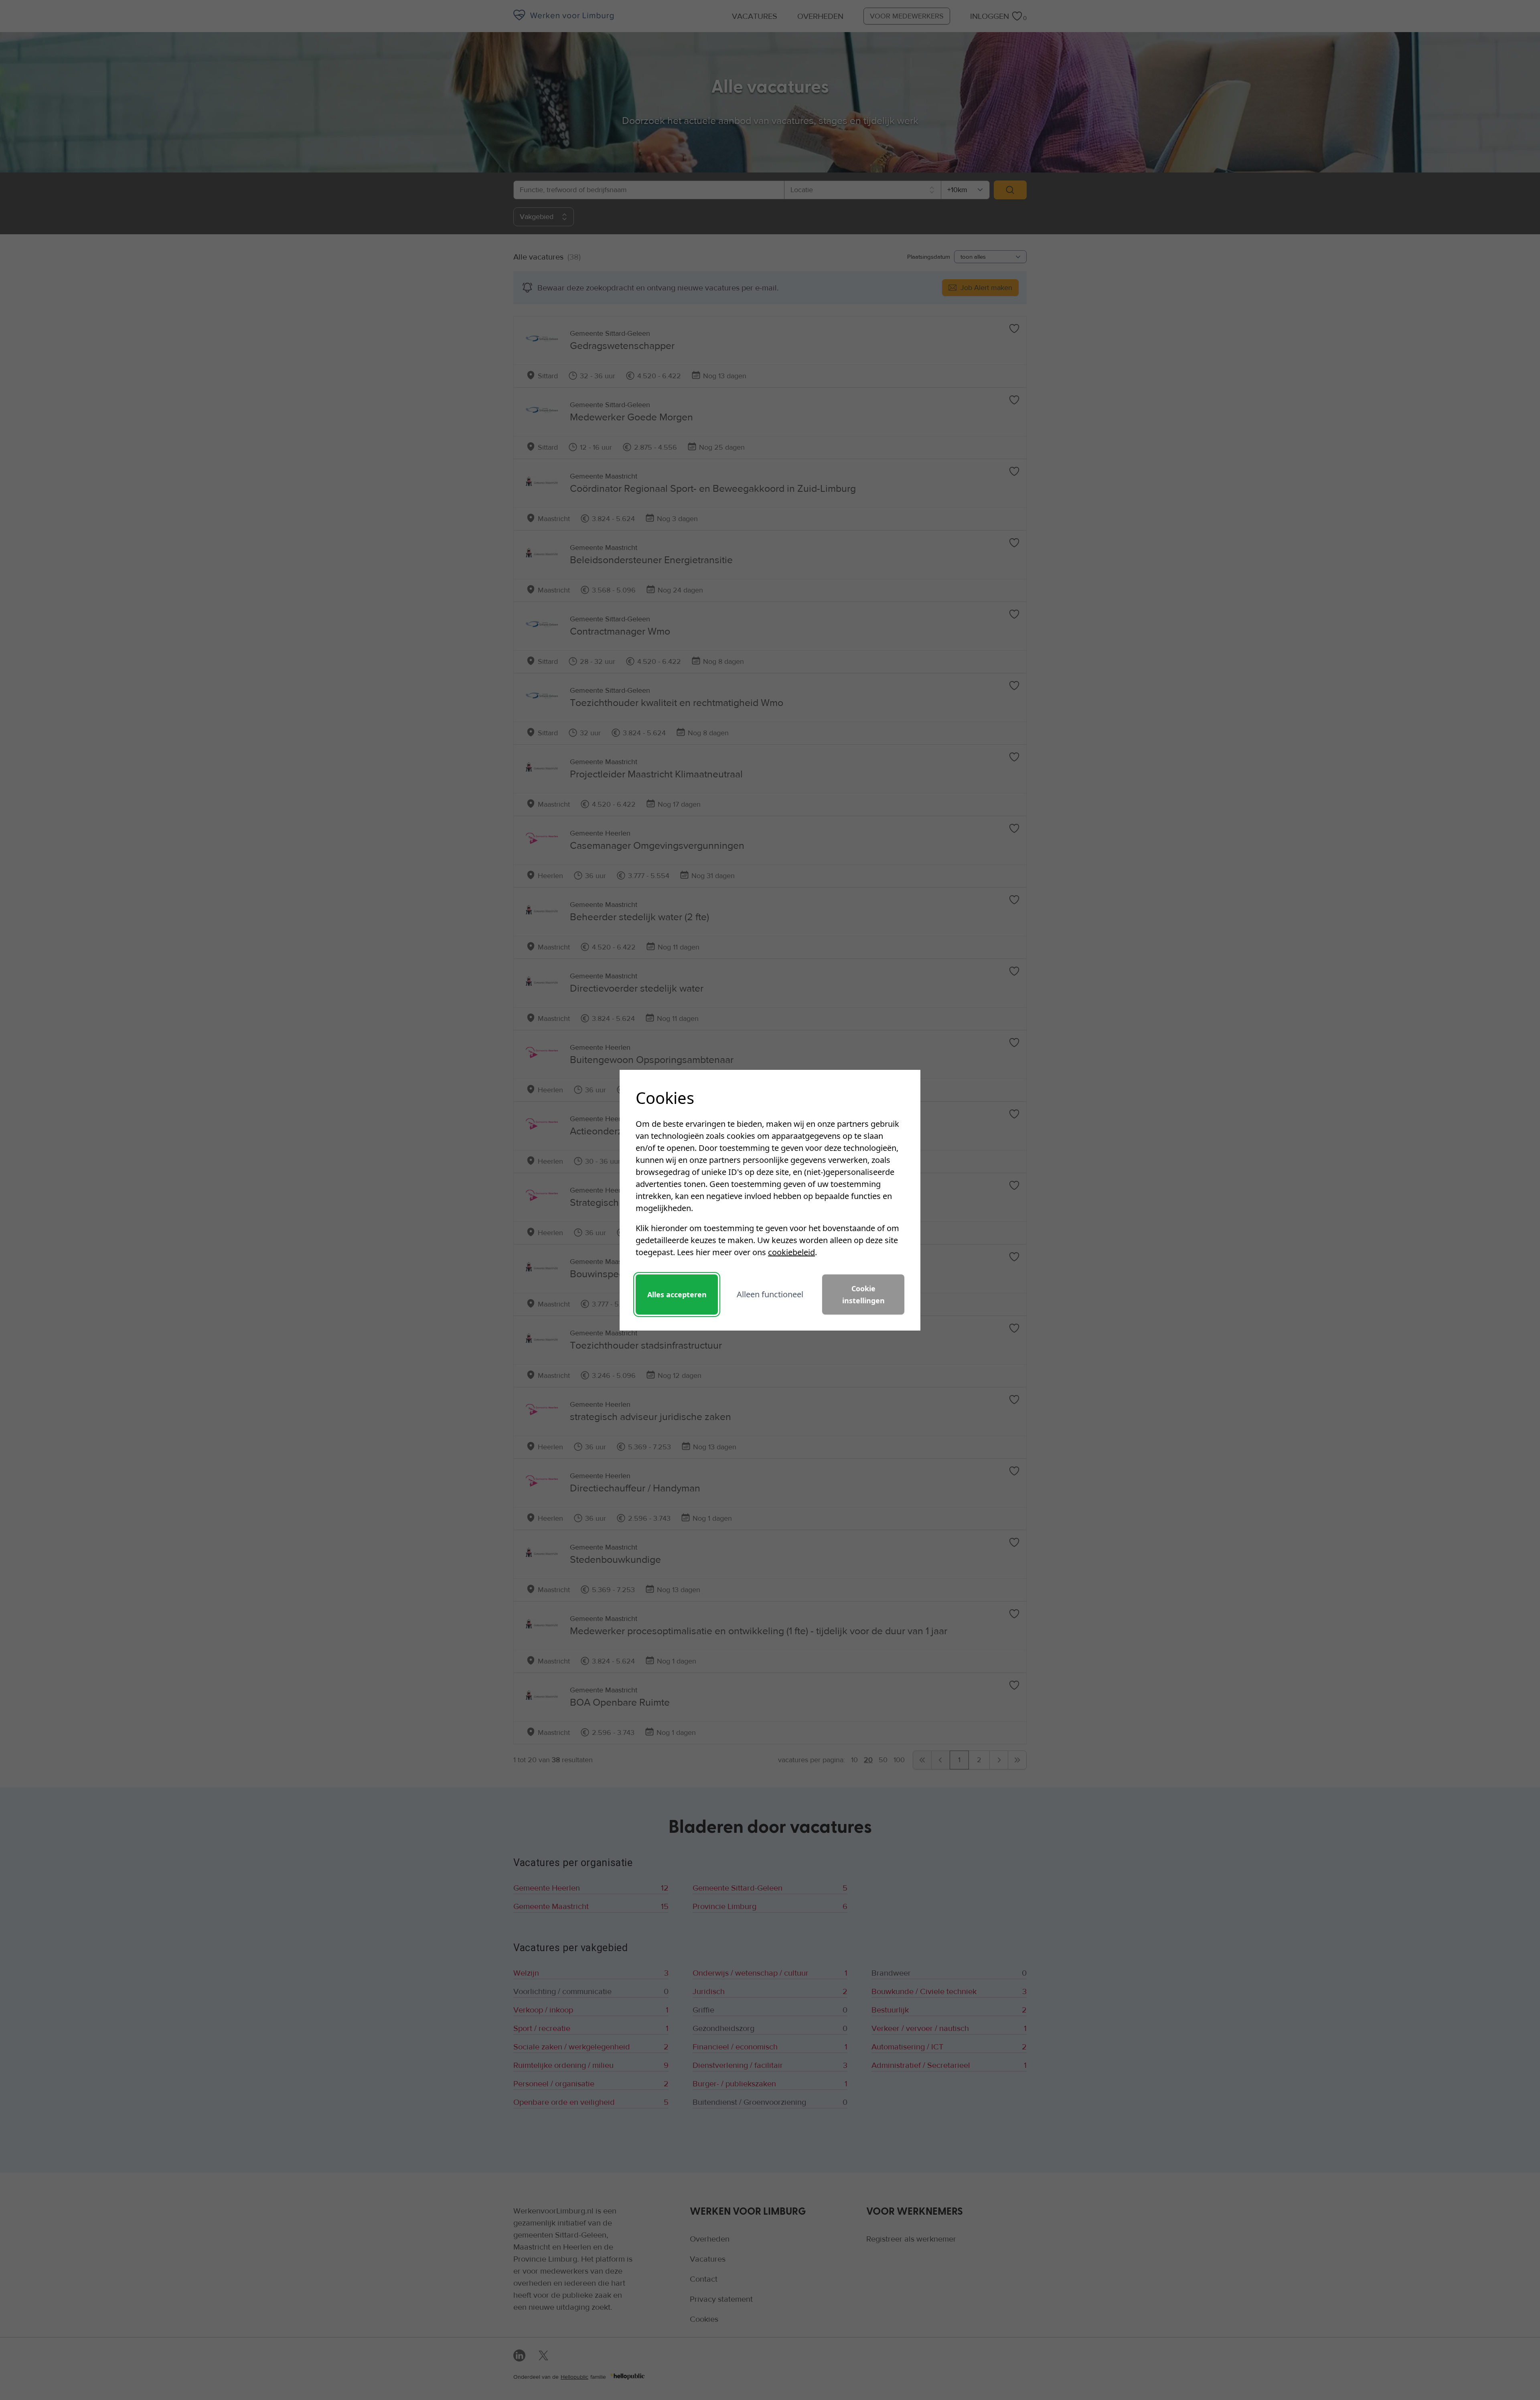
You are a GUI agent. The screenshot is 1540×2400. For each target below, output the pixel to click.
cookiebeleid (791, 1252)
